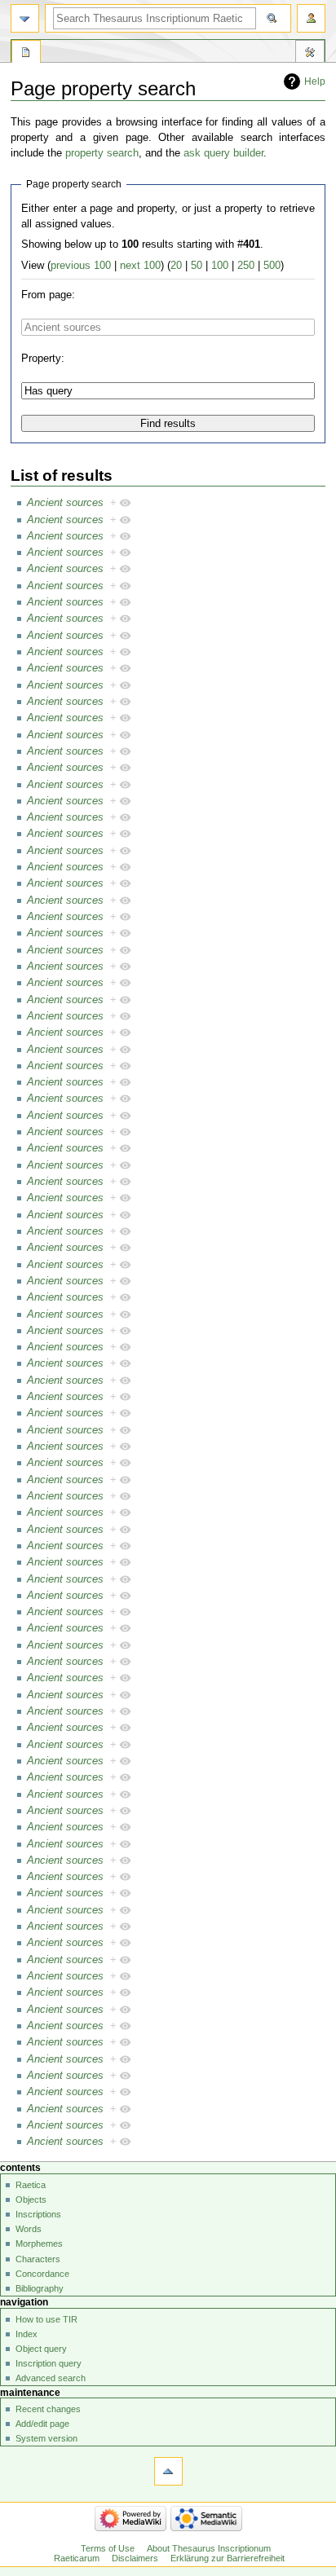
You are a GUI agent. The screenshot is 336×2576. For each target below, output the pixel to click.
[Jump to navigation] (25, 18)
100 (220, 266)
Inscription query (49, 2363)
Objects (31, 2200)
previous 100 (81, 266)
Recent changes (48, 2409)
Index (27, 2334)
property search (102, 153)
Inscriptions (38, 2214)
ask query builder (223, 153)
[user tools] (311, 18)
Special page (26, 54)
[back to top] (168, 2471)
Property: (43, 359)
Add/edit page (42, 2424)
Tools (310, 54)
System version (46, 2438)
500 (272, 266)
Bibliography (40, 2288)
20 (176, 266)
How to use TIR (46, 2319)
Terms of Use (108, 2548)
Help (315, 81)
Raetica (31, 2185)
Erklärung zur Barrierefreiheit (228, 2558)
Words (29, 2229)
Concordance (42, 2274)
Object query (41, 2349)
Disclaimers (135, 2558)
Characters (38, 2259)
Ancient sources (65, 503)
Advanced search (51, 2378)
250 (246, 266)
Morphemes (39, 2244)
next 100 (140, 266)
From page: (48, 295)
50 (197, 266)
